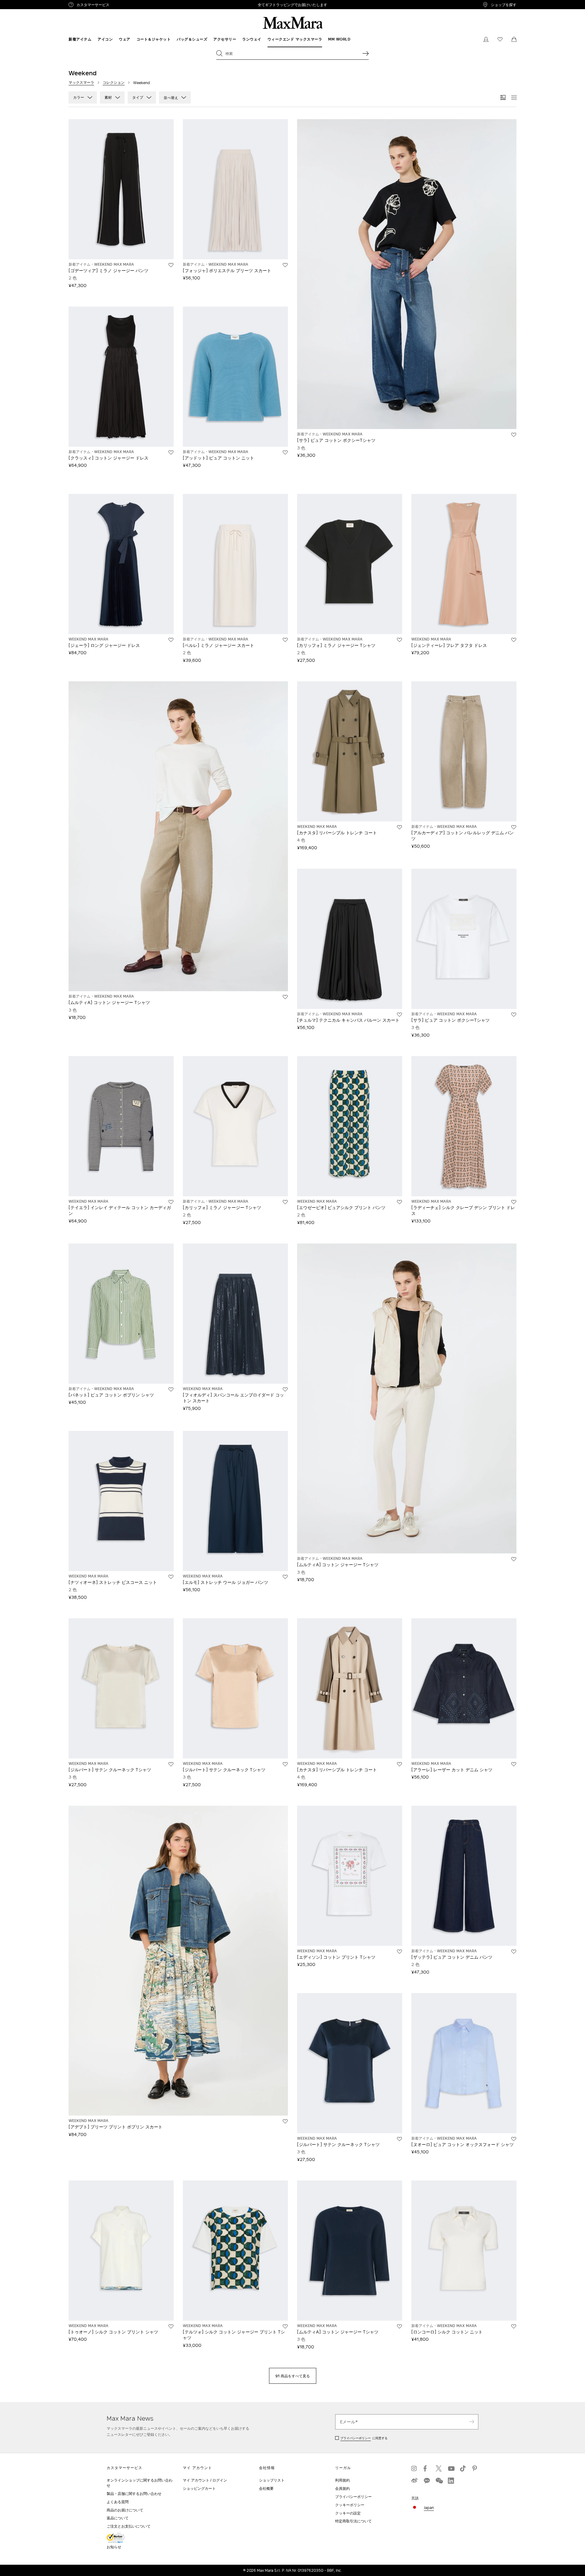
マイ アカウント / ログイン (205, 2480)
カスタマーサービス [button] (118, 5)
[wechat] (439, 2481)
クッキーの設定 (348, 2513)
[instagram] (414, 2468)
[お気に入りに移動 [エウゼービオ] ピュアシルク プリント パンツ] (399, 1202)
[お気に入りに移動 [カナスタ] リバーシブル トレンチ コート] (399, 827)
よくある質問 (118, 2502)
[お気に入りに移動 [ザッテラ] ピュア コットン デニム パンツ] (514, 1952)
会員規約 (342, 2488)
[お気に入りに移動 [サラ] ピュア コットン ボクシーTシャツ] (514, 435)
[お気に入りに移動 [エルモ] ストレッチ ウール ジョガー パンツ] (285, 1577)
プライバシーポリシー (356, 2438)
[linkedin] (451, 2481)
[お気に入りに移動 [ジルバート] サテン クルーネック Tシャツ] (171, 1764)
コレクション (114, 82)
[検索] (366, 53)
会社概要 (266, 2488)
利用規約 (342, 2480)
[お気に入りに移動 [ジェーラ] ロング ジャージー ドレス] (171, 640)
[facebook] (427, 2468)
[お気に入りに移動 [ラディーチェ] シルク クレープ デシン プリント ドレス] (514, 1202)
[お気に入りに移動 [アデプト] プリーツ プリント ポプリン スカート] (285, 2121)
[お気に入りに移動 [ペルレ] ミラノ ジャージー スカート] (285, 640)
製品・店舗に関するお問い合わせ (134, 2494)
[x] (439, 2468)
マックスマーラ (81, 82)
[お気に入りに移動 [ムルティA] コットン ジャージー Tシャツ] (285, 997)
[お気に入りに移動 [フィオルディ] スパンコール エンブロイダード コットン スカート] (285, 1389)
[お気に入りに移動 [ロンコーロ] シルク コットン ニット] (514, 2326)
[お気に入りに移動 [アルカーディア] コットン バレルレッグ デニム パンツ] (514, 827)
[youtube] (451, 2468)
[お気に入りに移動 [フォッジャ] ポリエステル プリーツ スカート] (285, 265)
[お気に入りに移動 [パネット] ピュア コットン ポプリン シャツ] (171, 1389)
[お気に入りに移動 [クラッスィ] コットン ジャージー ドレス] (171, 452)
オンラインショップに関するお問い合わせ (140, 2483)
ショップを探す (504, 5)
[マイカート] (514, 39)
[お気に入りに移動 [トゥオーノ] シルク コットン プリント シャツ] (171, 2326)
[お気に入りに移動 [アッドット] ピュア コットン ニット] (285, 452)
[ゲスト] (486, 39)
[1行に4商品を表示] (514, 98)
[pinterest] (475, 2468)
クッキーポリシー (350, 2505)
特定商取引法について (353, 2521)
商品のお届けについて (125, 2510)
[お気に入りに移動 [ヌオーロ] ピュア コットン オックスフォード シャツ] (514, 2139)
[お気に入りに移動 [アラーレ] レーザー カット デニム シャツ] (514, 1764)
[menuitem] (80, 39)
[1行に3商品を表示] (503, 98)
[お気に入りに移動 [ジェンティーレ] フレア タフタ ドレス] (514, 640)
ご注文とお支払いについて (129, 2526)
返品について (118, 2518)
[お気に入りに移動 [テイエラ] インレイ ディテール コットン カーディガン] (171, 1202)
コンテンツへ (14, 3)
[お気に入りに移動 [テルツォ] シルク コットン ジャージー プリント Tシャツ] (285, 2326)
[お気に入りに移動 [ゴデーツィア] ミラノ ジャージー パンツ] (171, 265)
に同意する (364, 2438)
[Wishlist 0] (500, 39)
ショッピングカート (199, 2488)
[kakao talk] (427, 2481)
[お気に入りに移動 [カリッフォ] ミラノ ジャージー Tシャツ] (399, 640)
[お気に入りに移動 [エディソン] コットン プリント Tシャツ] (399, 1952)
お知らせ (114, 2547)
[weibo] (414, 2481)
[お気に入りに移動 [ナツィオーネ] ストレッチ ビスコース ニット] (171, 1577)
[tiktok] (463, 2468)
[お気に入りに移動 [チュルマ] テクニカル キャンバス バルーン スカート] (399, 1015)
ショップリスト (272, 2480)
